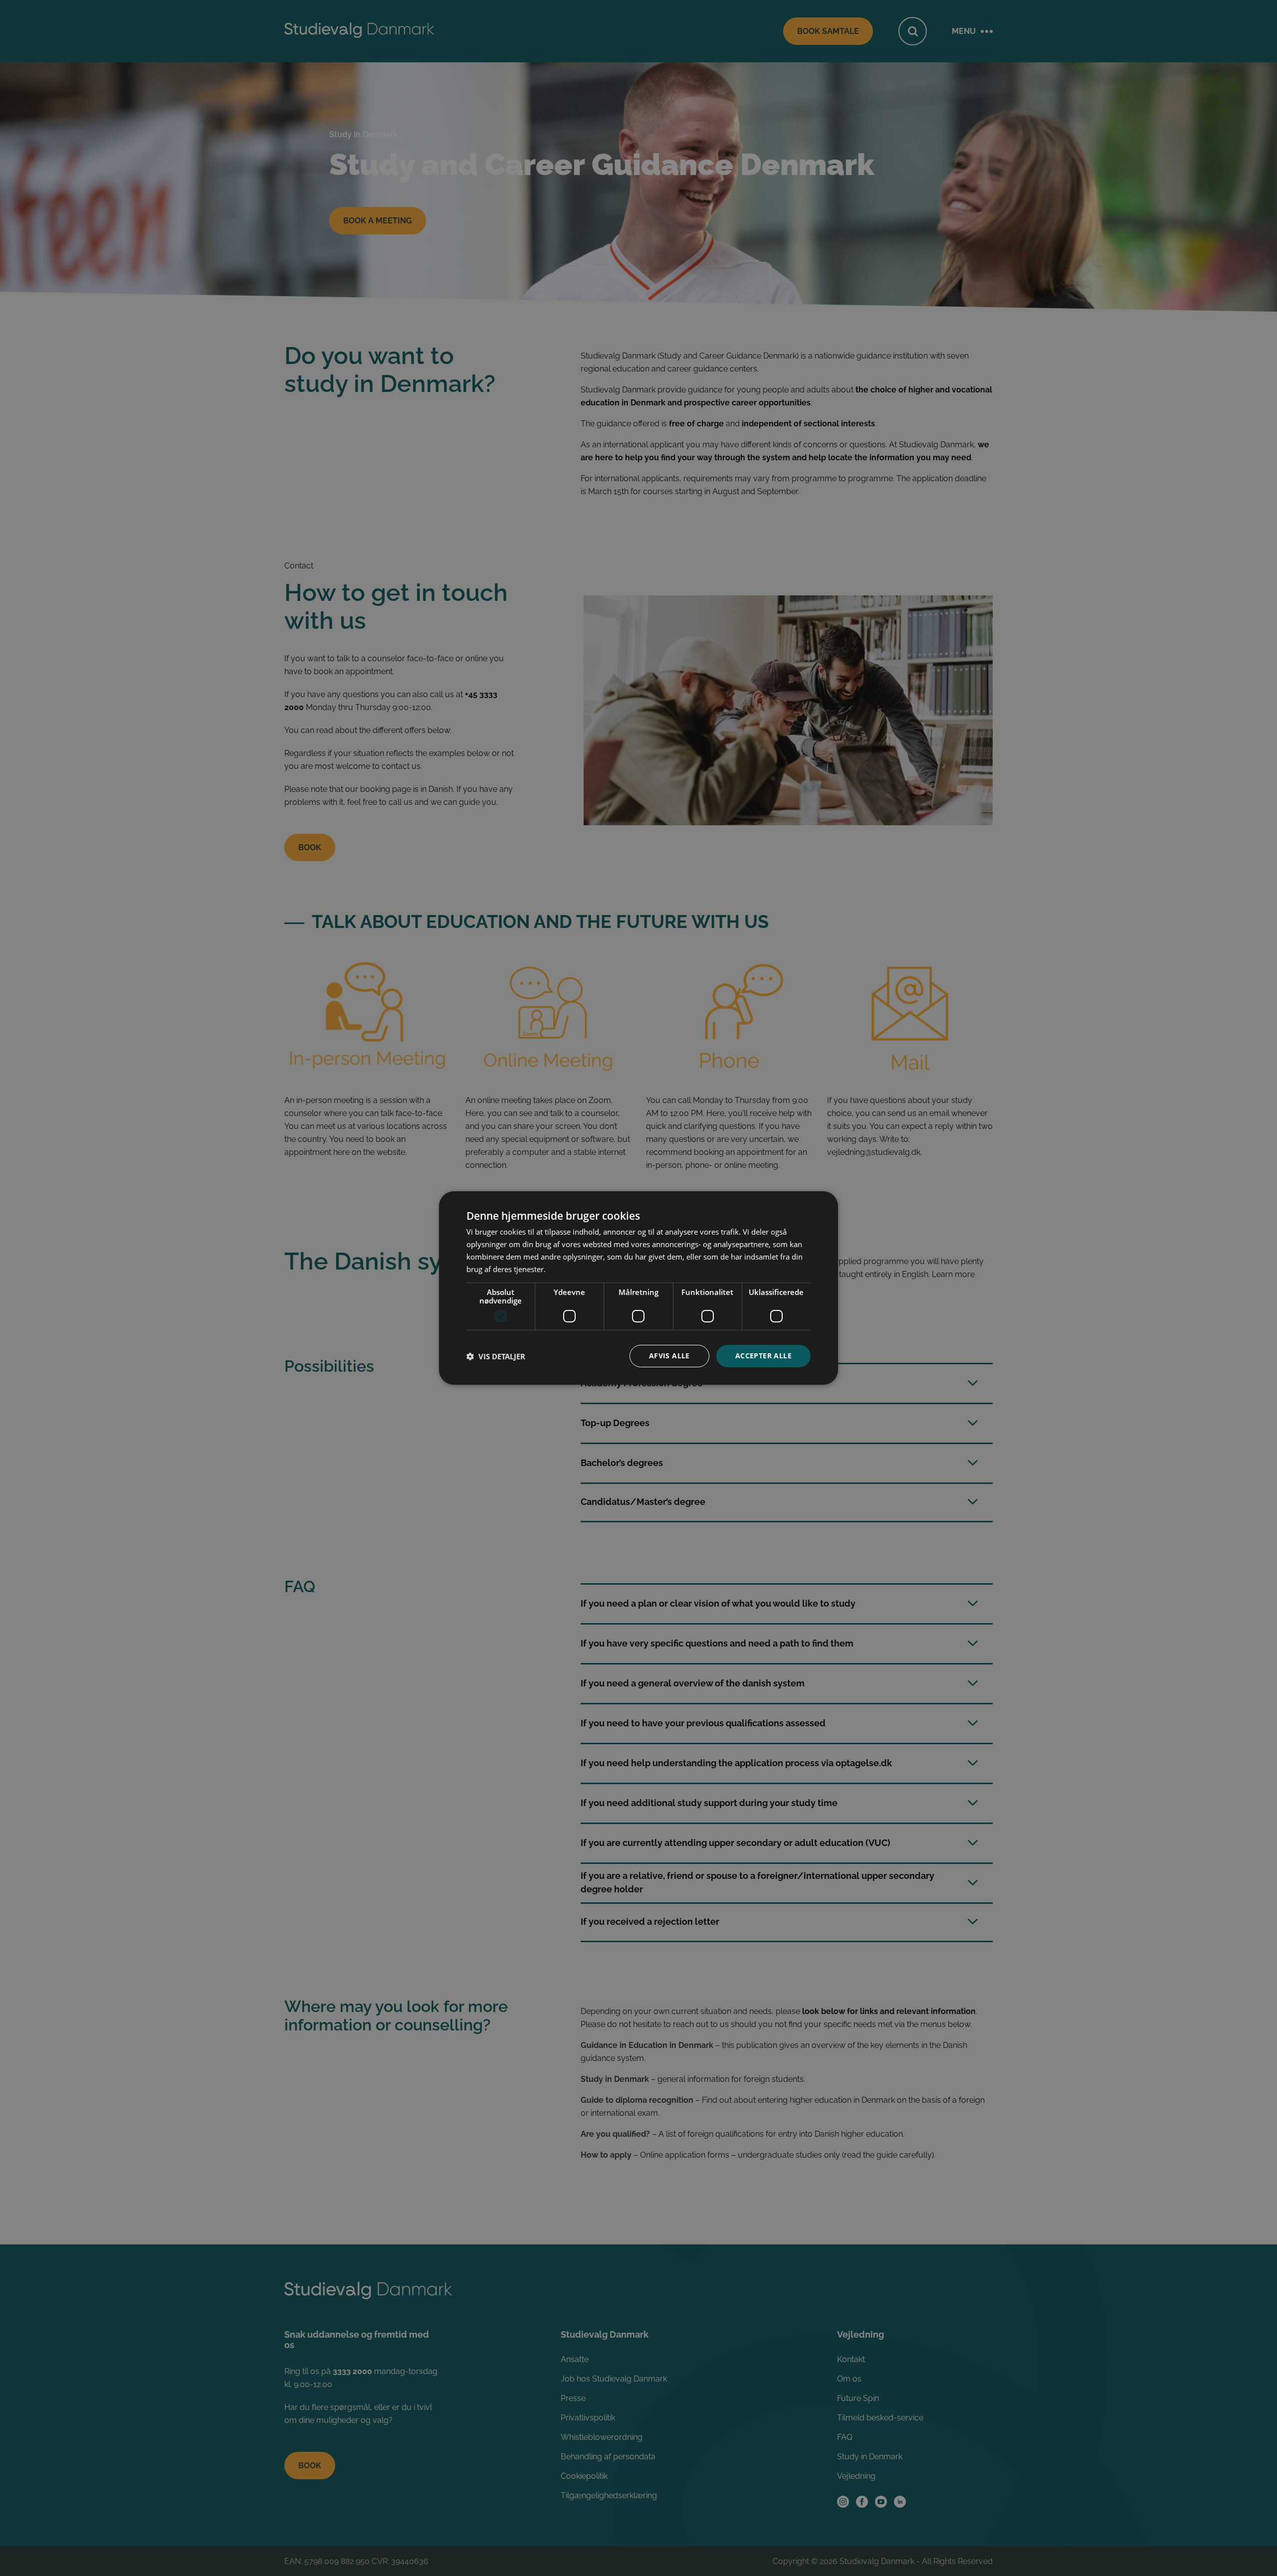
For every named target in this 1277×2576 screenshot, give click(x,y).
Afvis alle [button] (669, 1356)
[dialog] (638, 1288)
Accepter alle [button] (763, 1356)
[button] (496, 1356)
